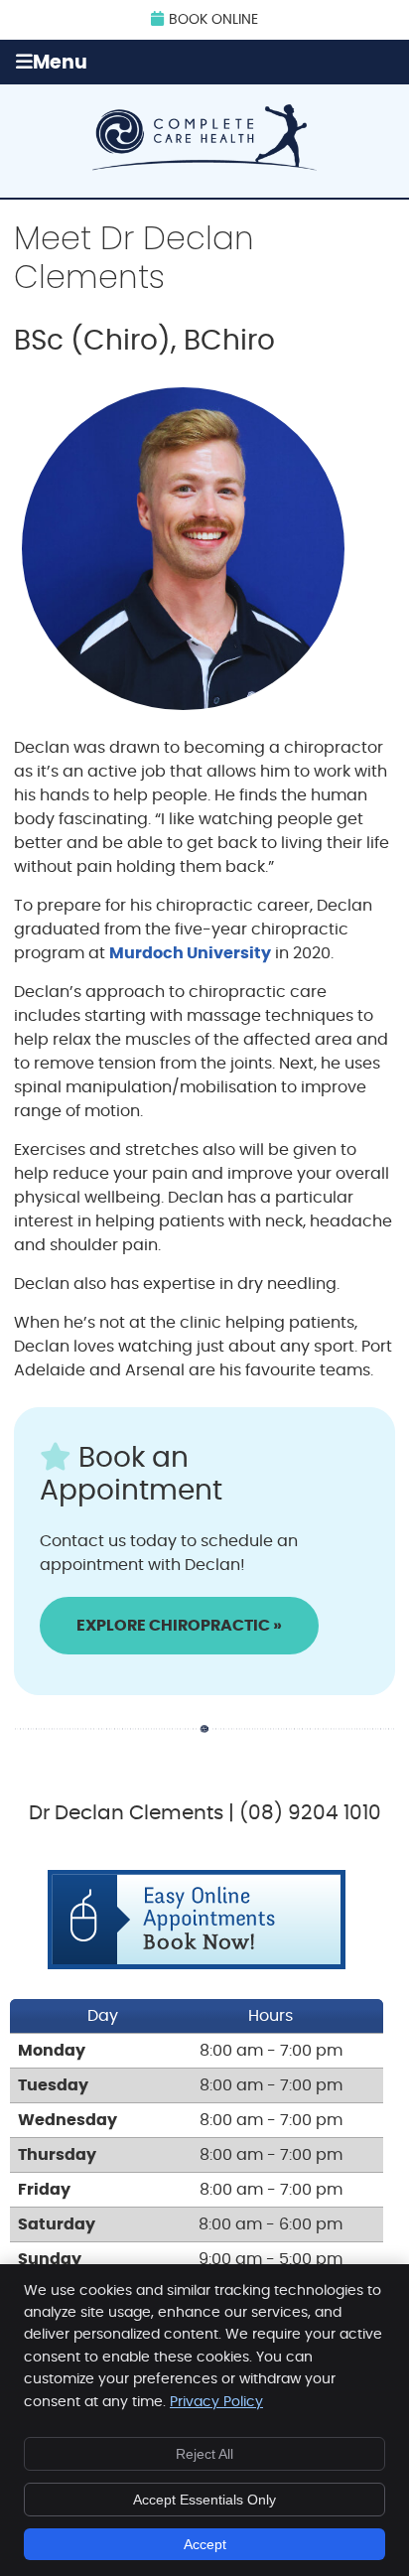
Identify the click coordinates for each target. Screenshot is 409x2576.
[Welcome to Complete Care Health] (205, 166)
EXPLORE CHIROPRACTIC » (179, 1626)
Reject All (204, 2454)
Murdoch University (190, 953)
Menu (60, 63)
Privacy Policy (216, 2402)
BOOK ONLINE (213, 20)
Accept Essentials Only (204, 2500)
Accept (205, 2544)
